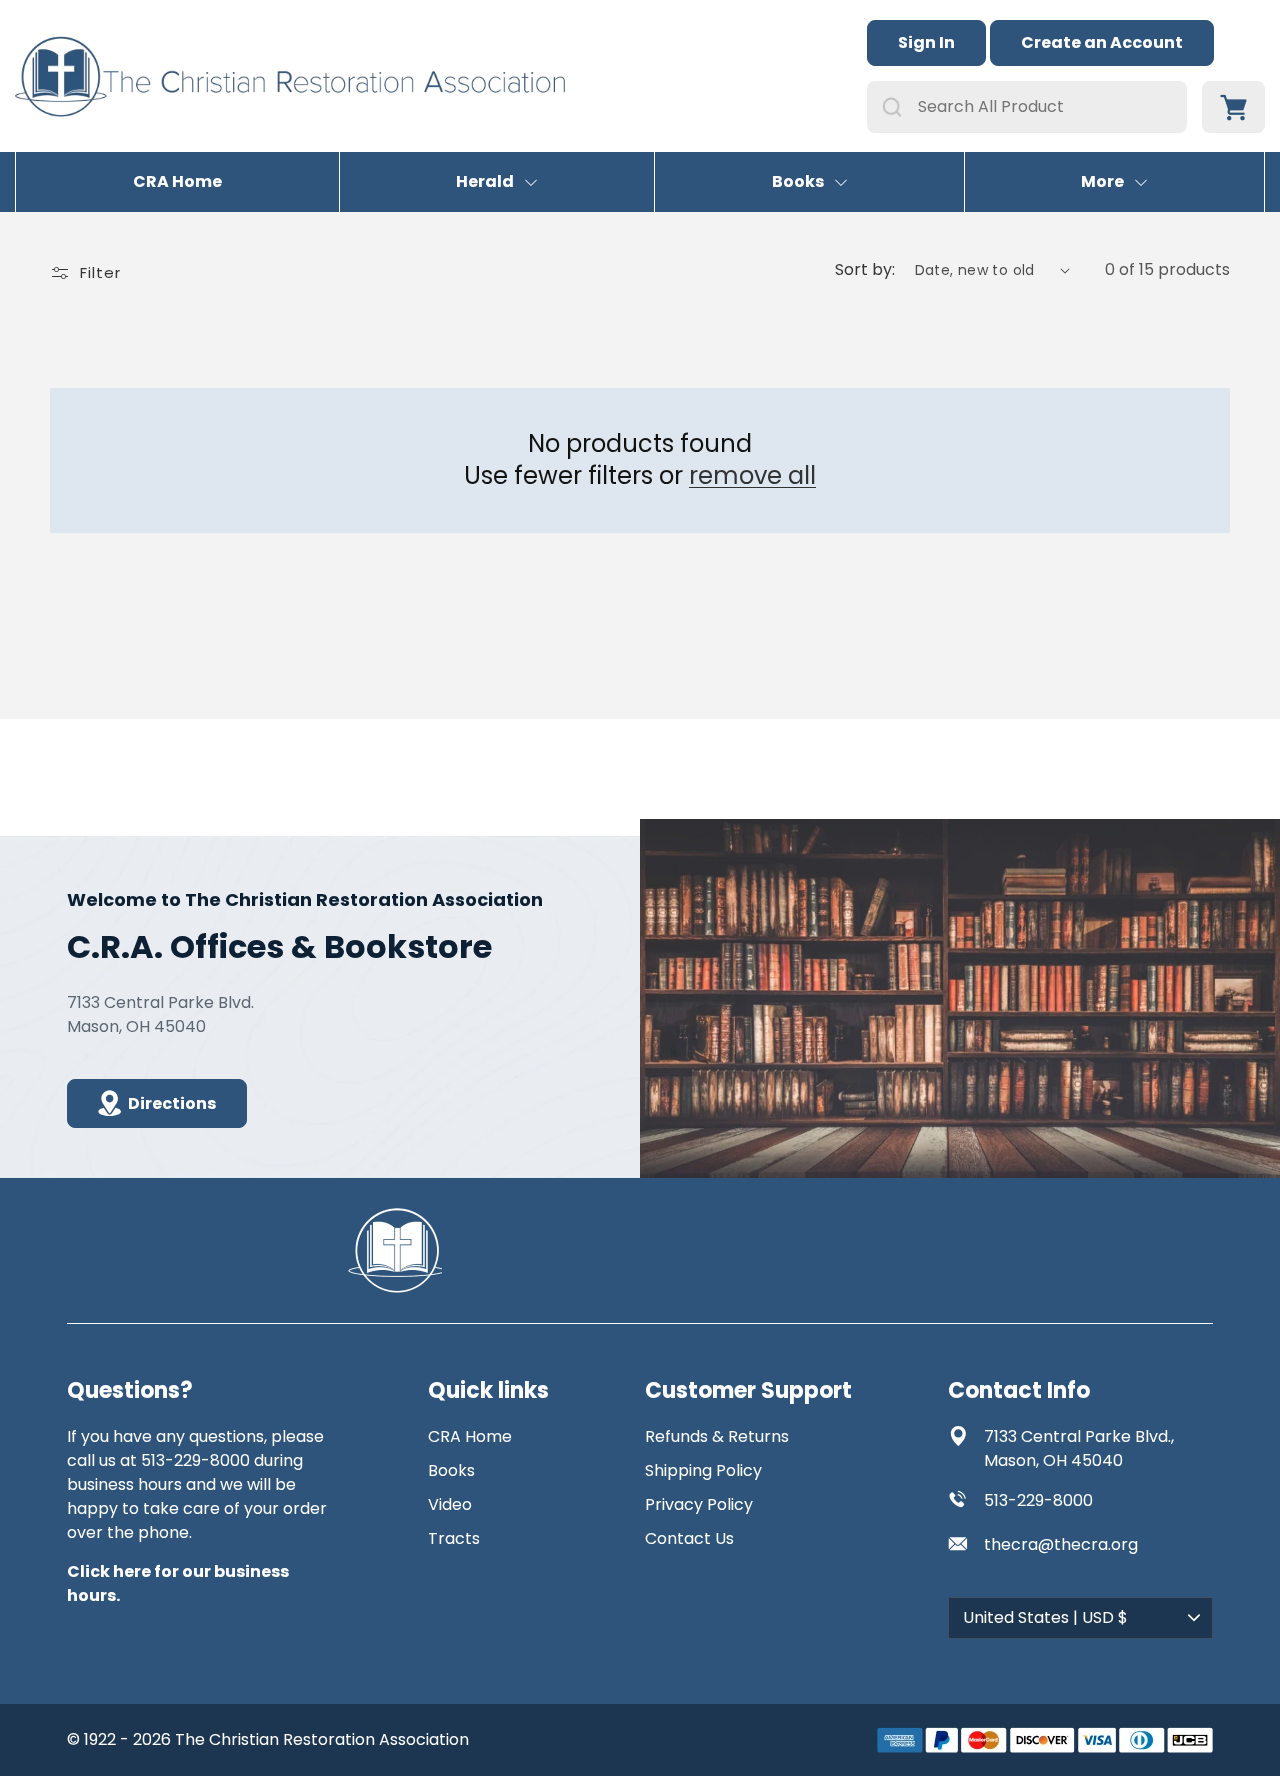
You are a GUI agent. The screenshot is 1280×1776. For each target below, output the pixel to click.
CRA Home (177, 182)
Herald (485, 182)
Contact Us (689, 1538)
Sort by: (865, 269)
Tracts (454, 1538)
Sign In (926, 42)
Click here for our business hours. (178, 1583)
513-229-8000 (1038, 1500)
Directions (172, 1103)
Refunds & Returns (717, 1436)
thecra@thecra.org (1061, 1544)
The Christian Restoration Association (322, 1739)
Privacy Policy (699, 1504)
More (1102, 182)
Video (450, 1504)
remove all (752, 475)
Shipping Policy (703, 1470)
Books (798, 182)
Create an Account (1102, 42)
